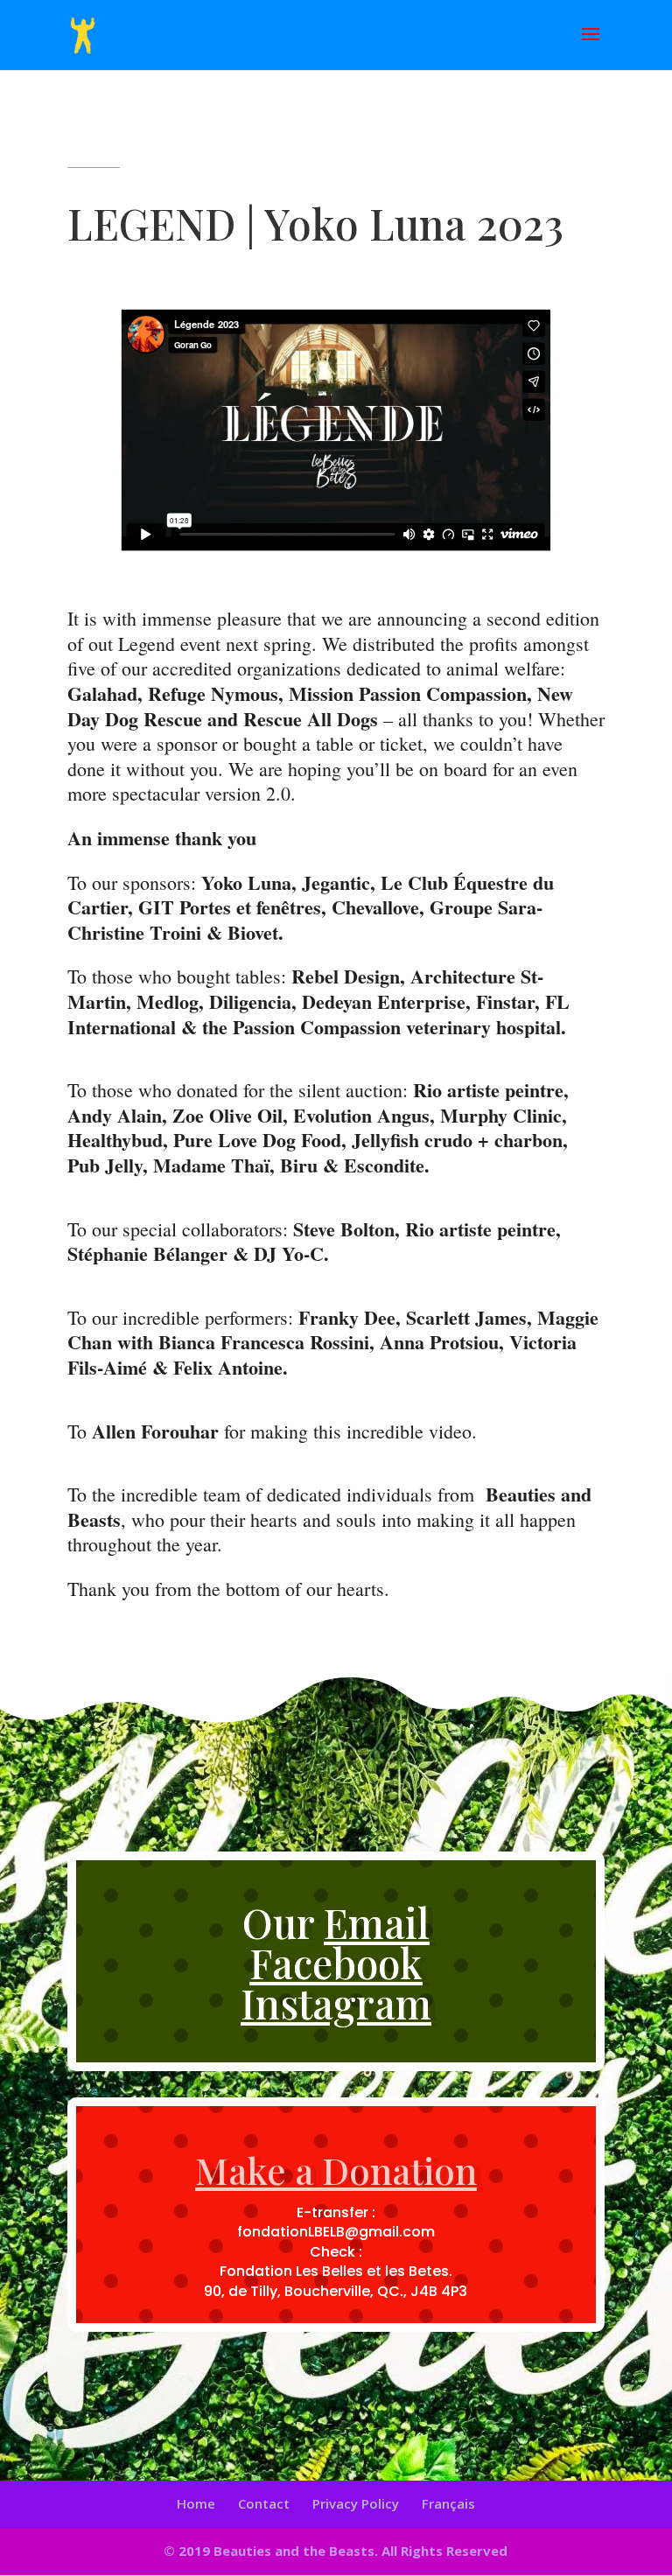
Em (377, 1922)
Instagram (336, 2003)
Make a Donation (336, 2170)
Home (196, 2503)
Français (448, 2503)
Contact (264, 2503)
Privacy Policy (356, 2503)
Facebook (336, 1963)
